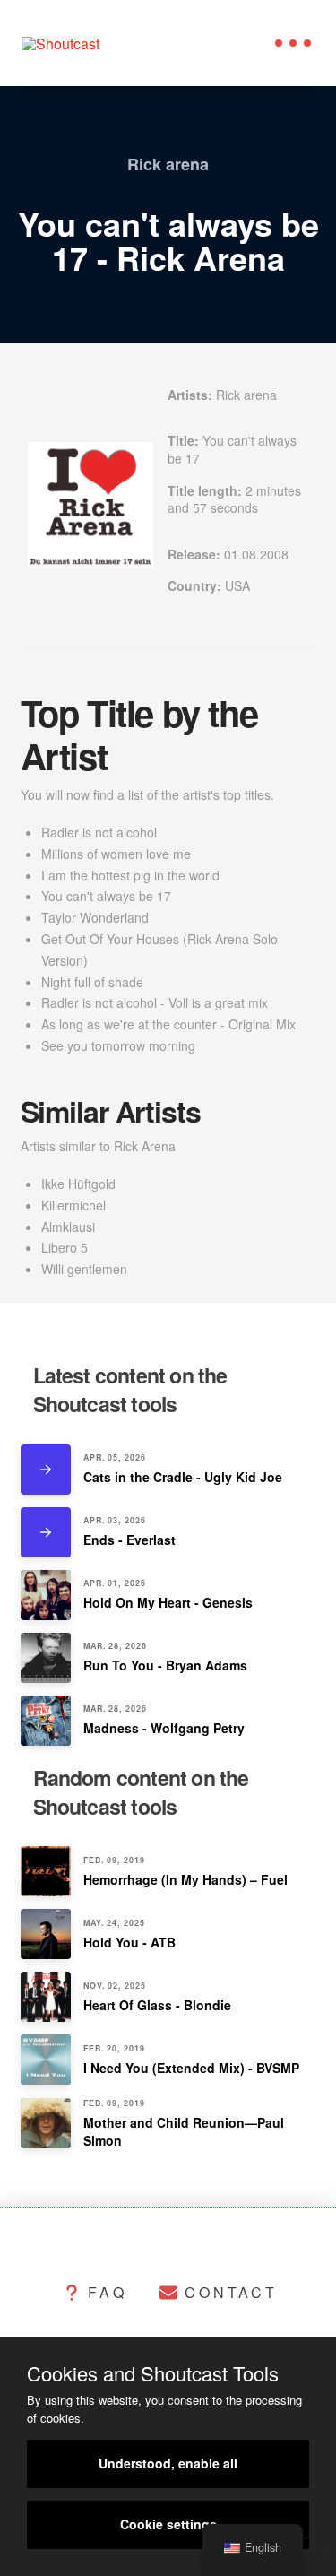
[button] (293, 43)
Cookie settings (168, 2524)
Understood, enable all (168, 2463)
